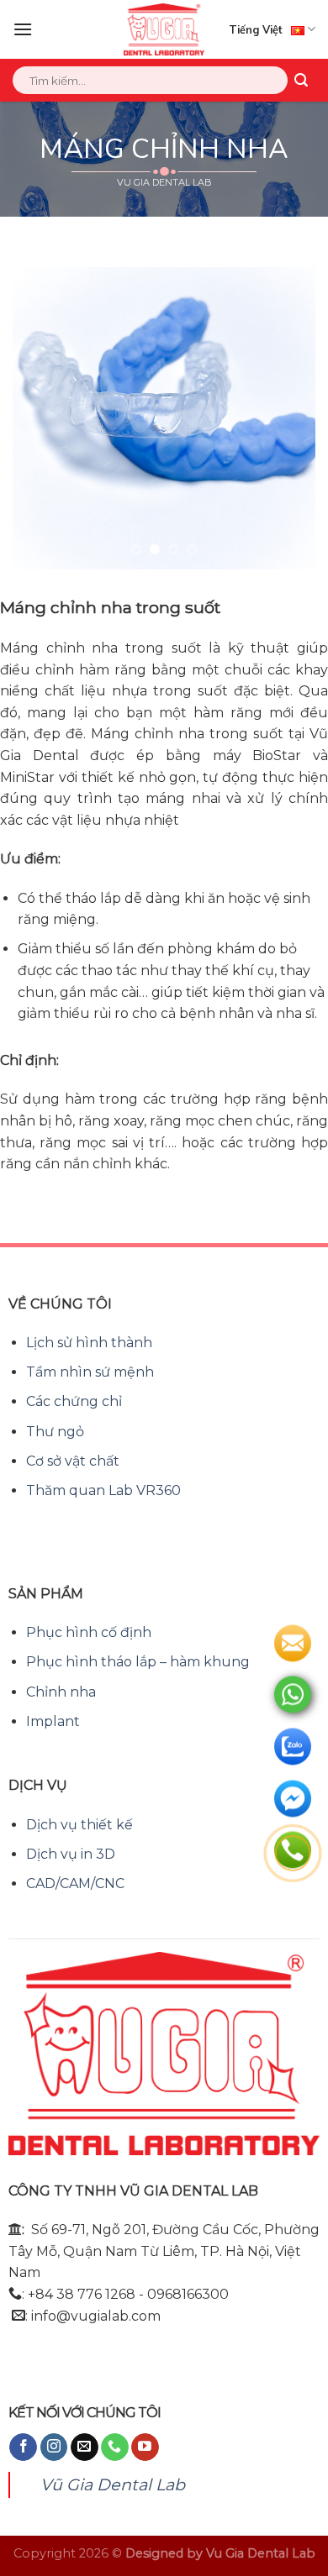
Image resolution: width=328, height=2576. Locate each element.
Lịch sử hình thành (89, 1343)
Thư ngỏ (55, 1432)
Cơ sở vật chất (73, 1461)
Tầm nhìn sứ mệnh (90, 1372)
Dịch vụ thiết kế (79, 1825)
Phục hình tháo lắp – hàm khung (138, 1662)
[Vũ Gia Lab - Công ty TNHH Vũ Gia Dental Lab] (164, 29)
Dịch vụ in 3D (71, 1854)
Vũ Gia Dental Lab (113, 2484)
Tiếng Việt (256, 29)
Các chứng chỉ (74, 1401)
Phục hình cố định (89, 1632)
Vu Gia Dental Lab (261, 2553)
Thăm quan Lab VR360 (103, 1490)
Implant (53, 1721)
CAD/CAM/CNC (75, 1883)
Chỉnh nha (61, 1692)
